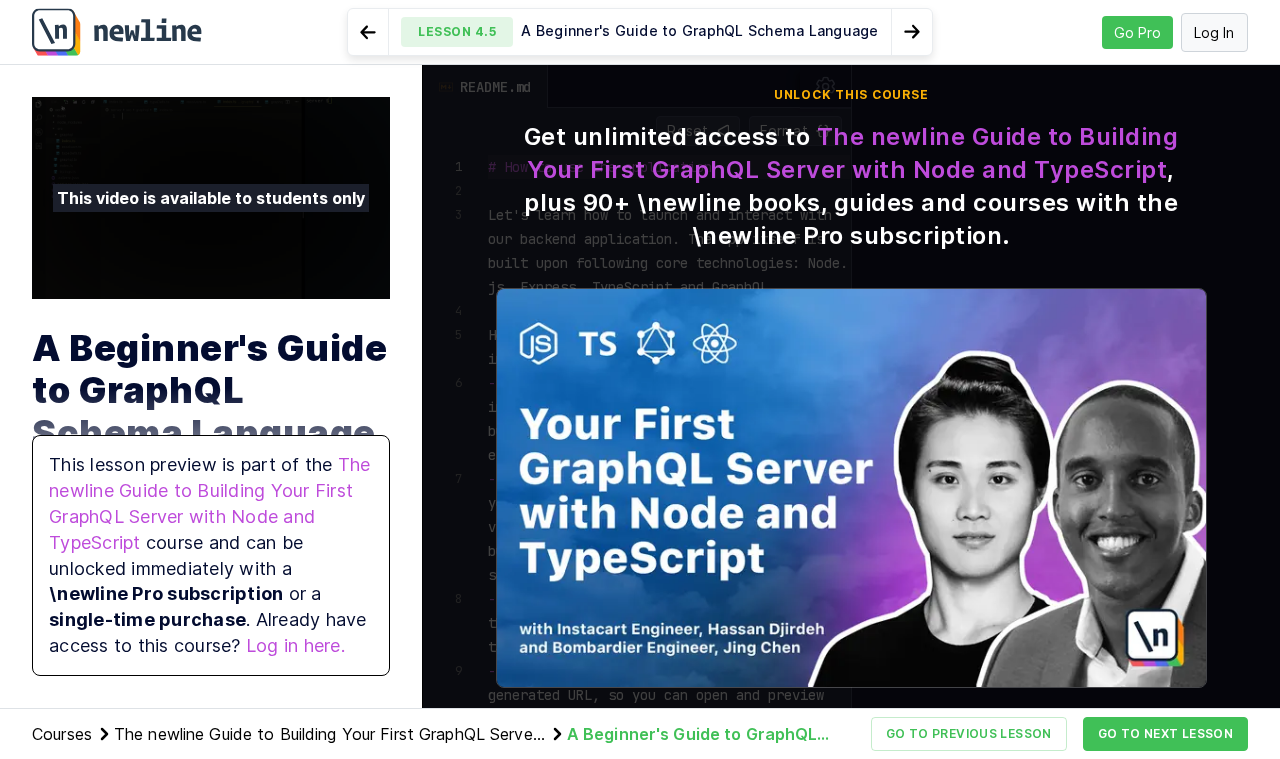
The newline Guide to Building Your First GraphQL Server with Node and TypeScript (326, 735)
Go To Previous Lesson (969, 733)
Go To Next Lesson (1165, 733)
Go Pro (1137, 32)
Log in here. (295, 645)
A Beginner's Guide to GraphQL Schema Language (692, 735)
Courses (62, 734)
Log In (1214, 32)
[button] (639, 32)
